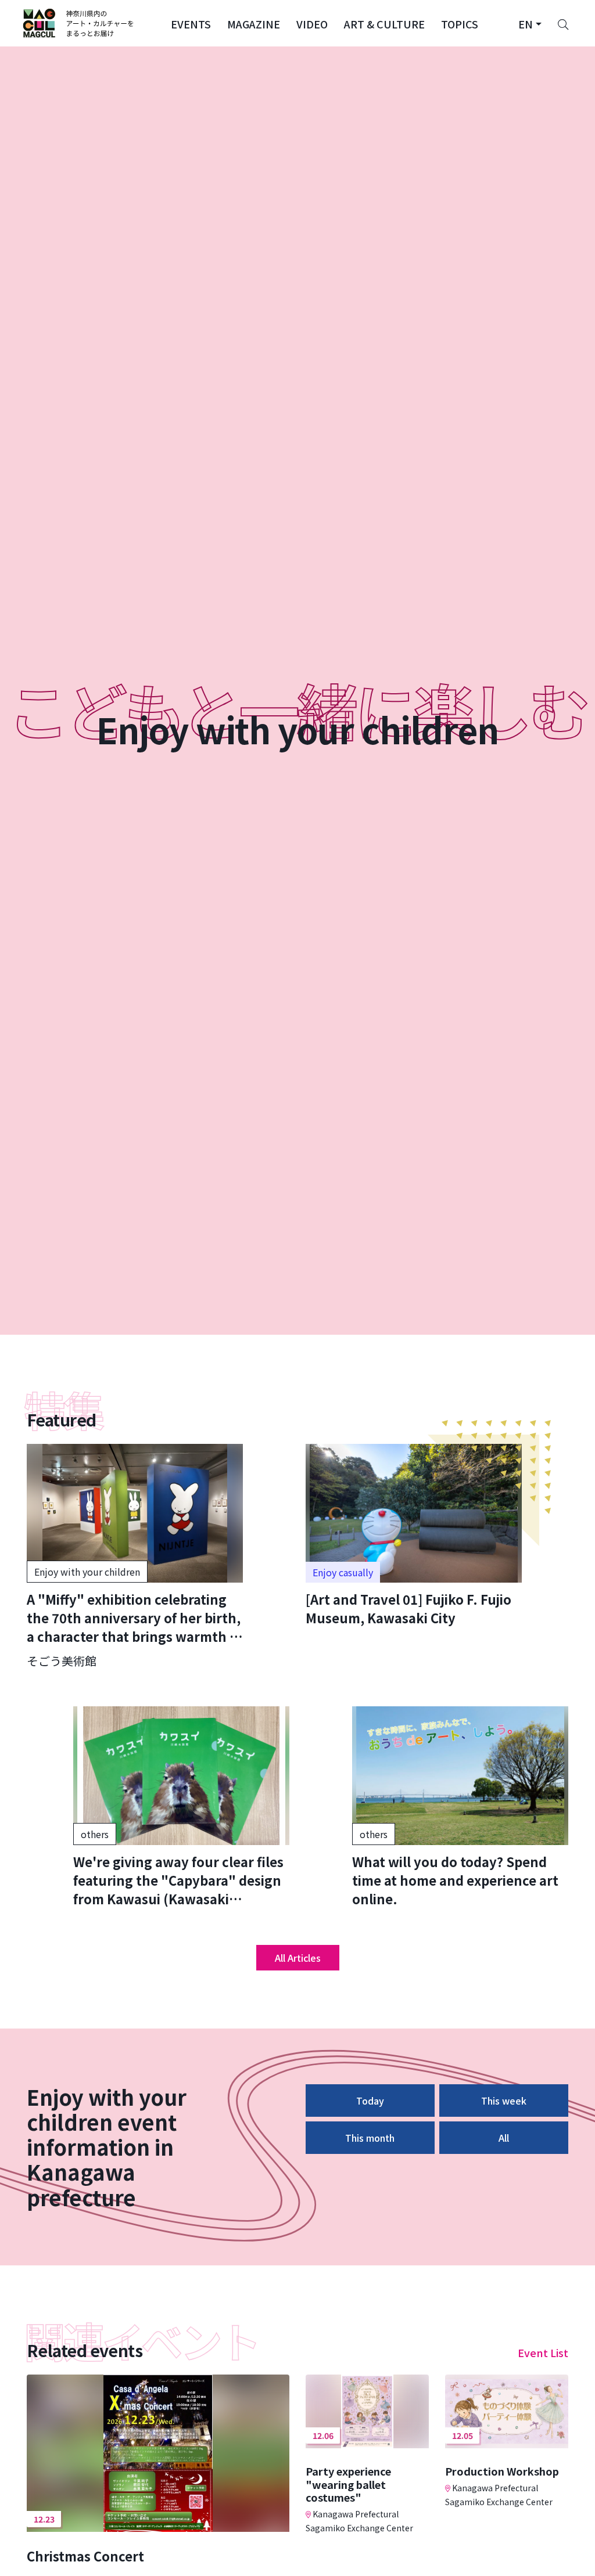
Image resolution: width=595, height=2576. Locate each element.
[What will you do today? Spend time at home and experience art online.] (460, 1807)
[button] (191, 23)
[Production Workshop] (507, 2441)
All (504, 2138)
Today (370, 2101)
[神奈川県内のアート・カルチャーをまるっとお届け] (79, 23)
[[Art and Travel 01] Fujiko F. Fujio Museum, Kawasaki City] (414, 1535)
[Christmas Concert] (158, 2469)
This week (504, 2101)
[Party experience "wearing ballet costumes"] (367, 2454)
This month (370, 2138)
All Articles (298, 1958)
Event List (543, 2352)
